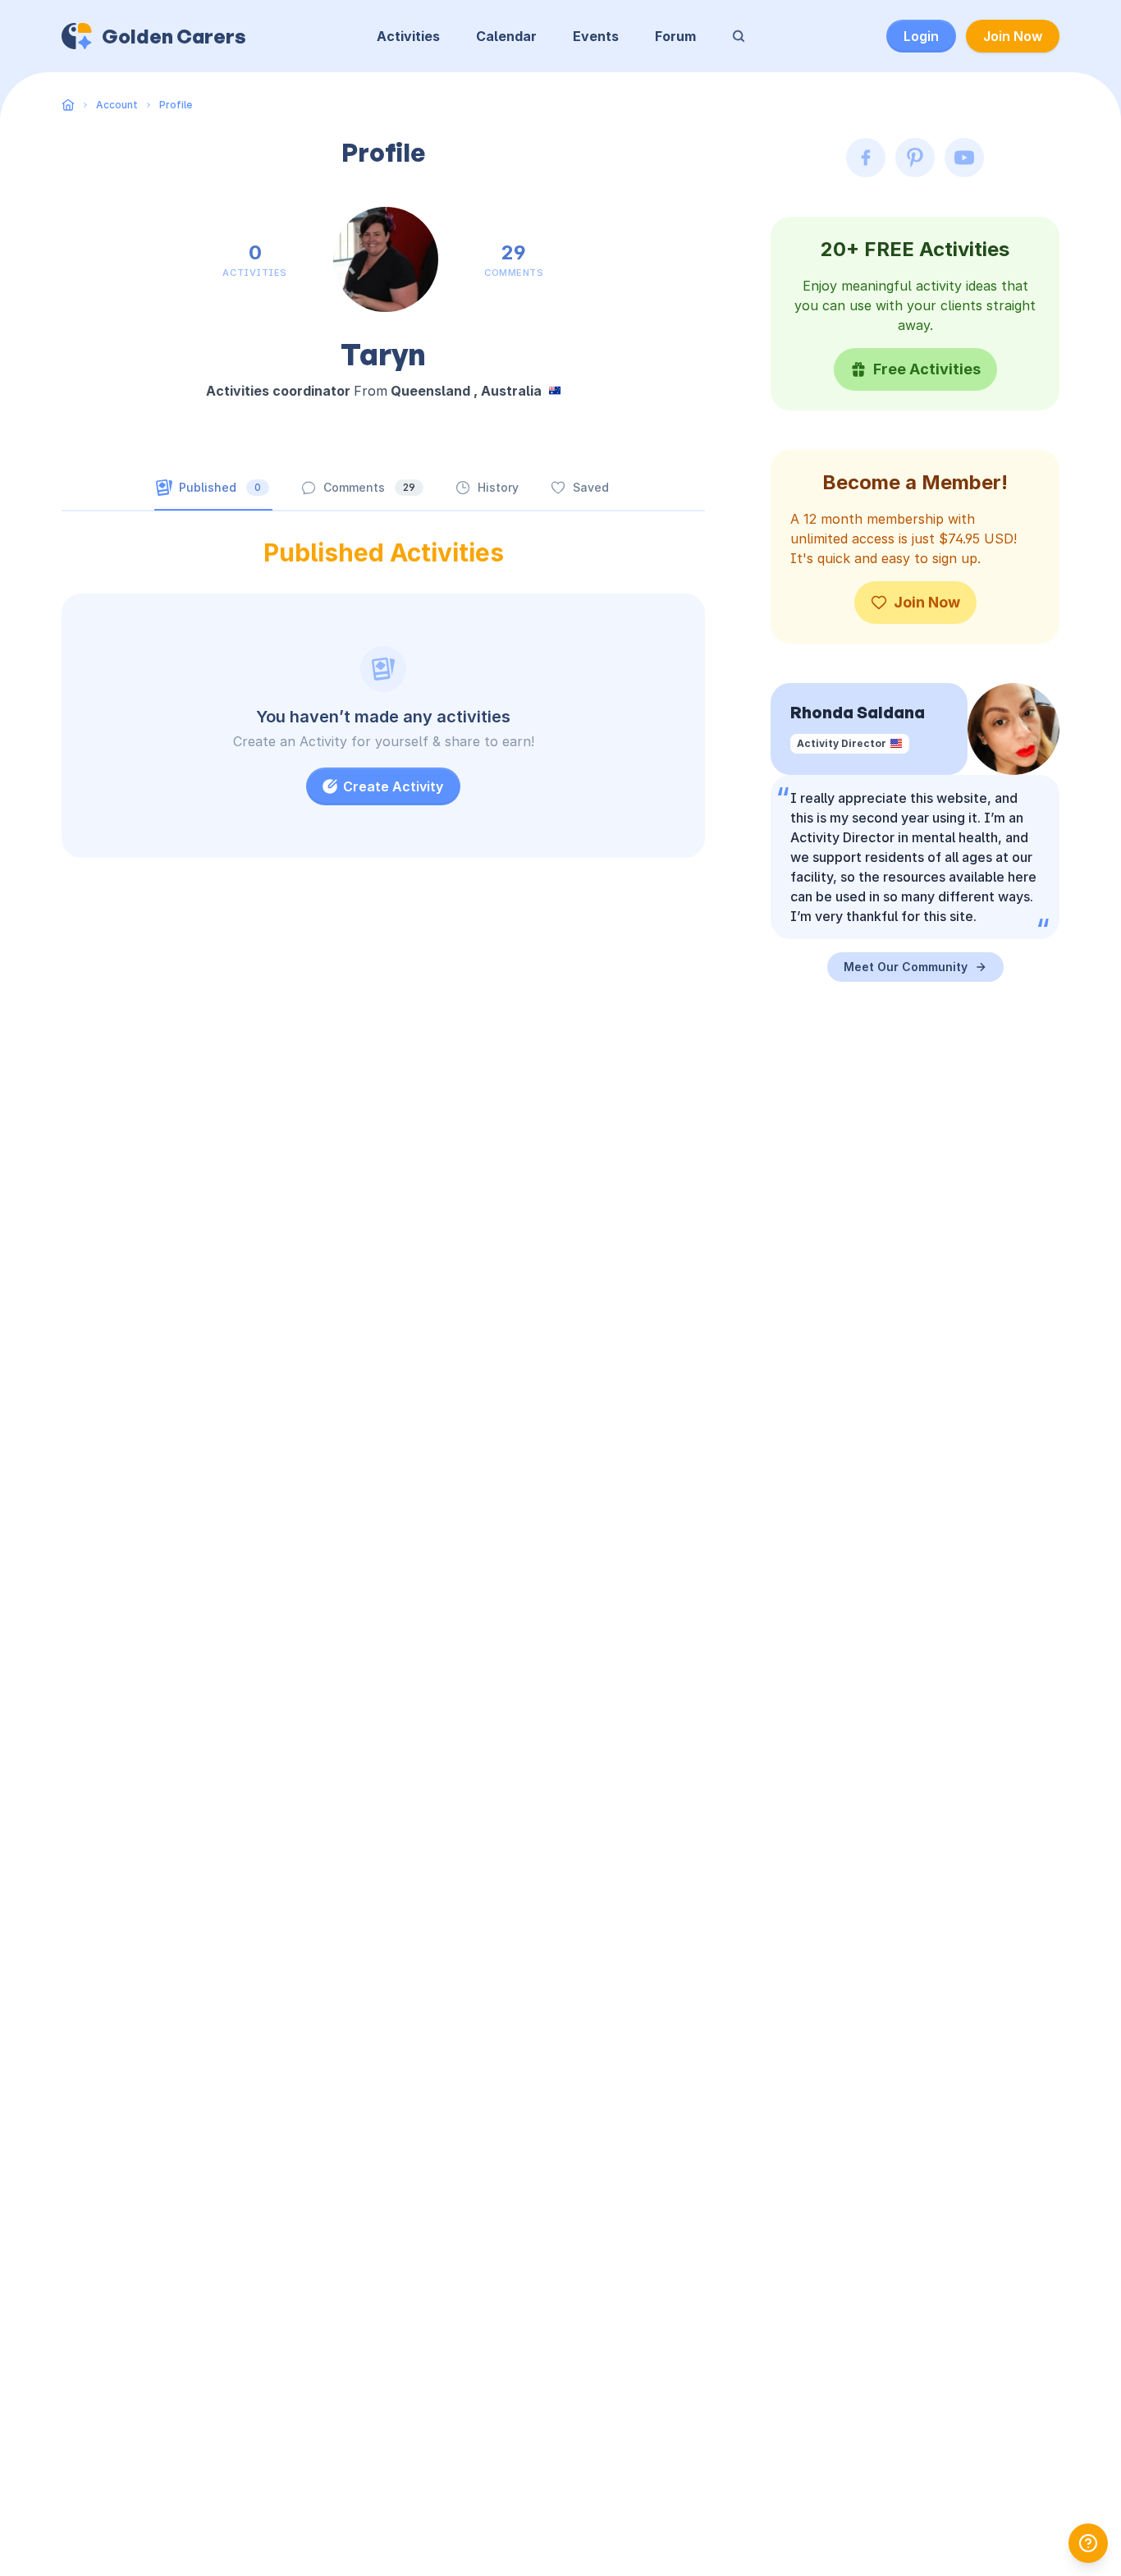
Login (921, 36)
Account (117, 105)
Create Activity (393, 786)
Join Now (1013, 36)
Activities (408, 36)
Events (596, 36)
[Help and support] (1088, 2543)
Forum (675, 36)
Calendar (506, 36)
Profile (176, 105)
